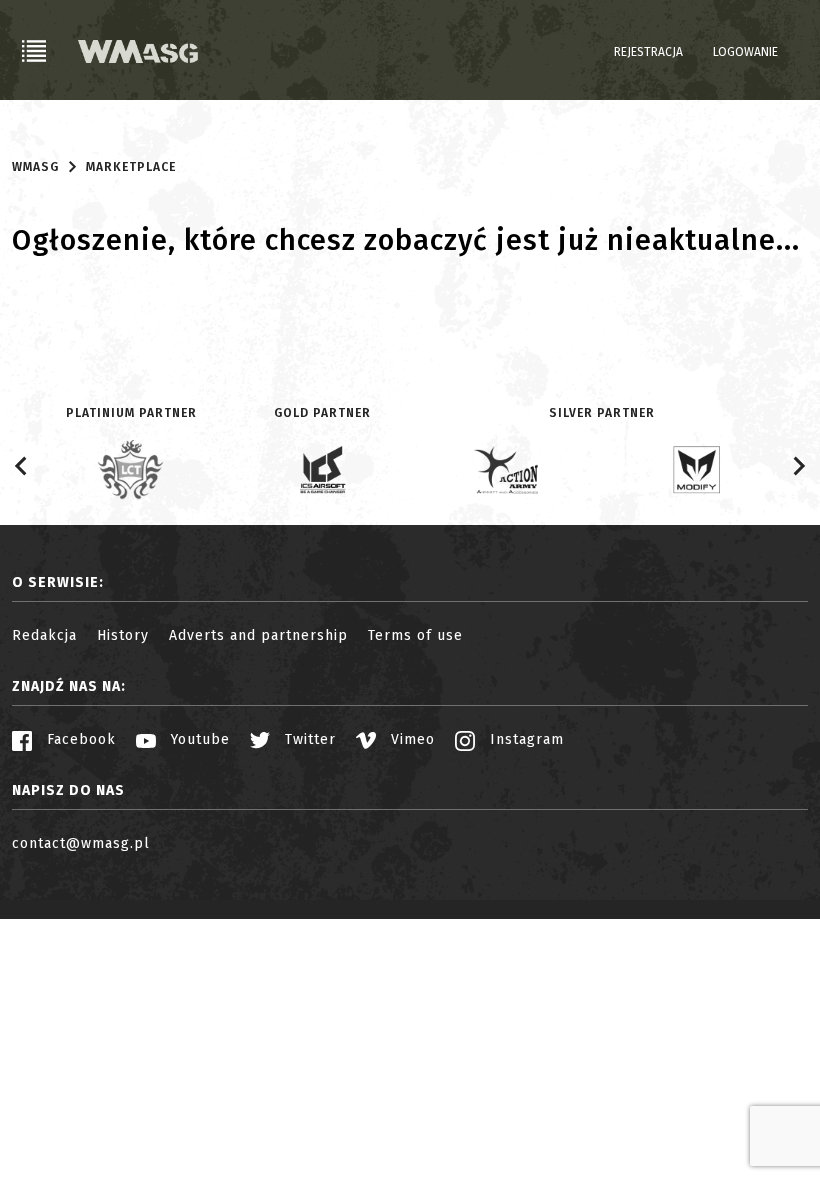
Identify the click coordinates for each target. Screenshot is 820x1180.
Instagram (524, 739)
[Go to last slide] (22, 466)
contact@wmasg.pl (81, 843)
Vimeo (410, 739)
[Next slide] (798, 466)
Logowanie (745, 52)
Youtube (198, 739)
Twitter (308, 739)
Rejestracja (648, 52)
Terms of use (415, 635)
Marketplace (131, 167)
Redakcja (44, 635)
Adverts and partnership (258, 635)
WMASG (35, 167)
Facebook (79, 739)
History (123, 635)
